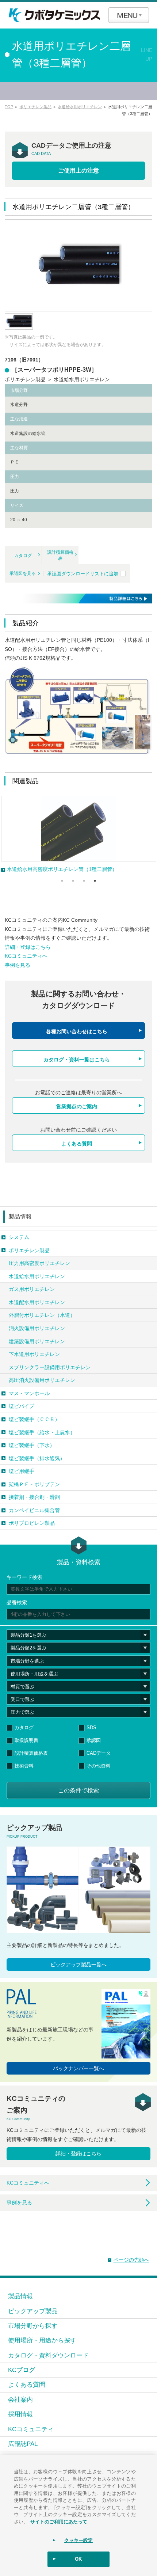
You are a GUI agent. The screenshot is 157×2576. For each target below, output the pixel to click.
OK (78, 2559)
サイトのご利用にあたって (59, 2521)
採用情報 (20, 2414)
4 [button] (95, 881)
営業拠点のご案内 (77, 1106)
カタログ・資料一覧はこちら (77, 1060)
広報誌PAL (23, 2444)
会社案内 (20, 2399)
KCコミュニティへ (26, 956)
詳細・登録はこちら (28, 947)
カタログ (23, 556)
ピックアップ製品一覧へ (78, 1965)
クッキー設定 (79, 2540)
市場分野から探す (33, 2326)
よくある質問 (77, 1144)
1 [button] (62, 881)
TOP (9, 107)
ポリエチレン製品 (35, 107)
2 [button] (73, 881)
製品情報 (20, 1217)
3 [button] (84, 881)
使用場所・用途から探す (42, 2340)
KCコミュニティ (31, 2429)
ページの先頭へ (131, 2260)
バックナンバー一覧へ (78, 2068)
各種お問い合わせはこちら (77, 1031)
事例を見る (18, 965)
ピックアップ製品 (33, 2311)
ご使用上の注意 (78, 171)
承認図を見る (23, 573)
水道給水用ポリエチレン (80, 107)
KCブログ (22, 2370)
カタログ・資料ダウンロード (48, 2355)
